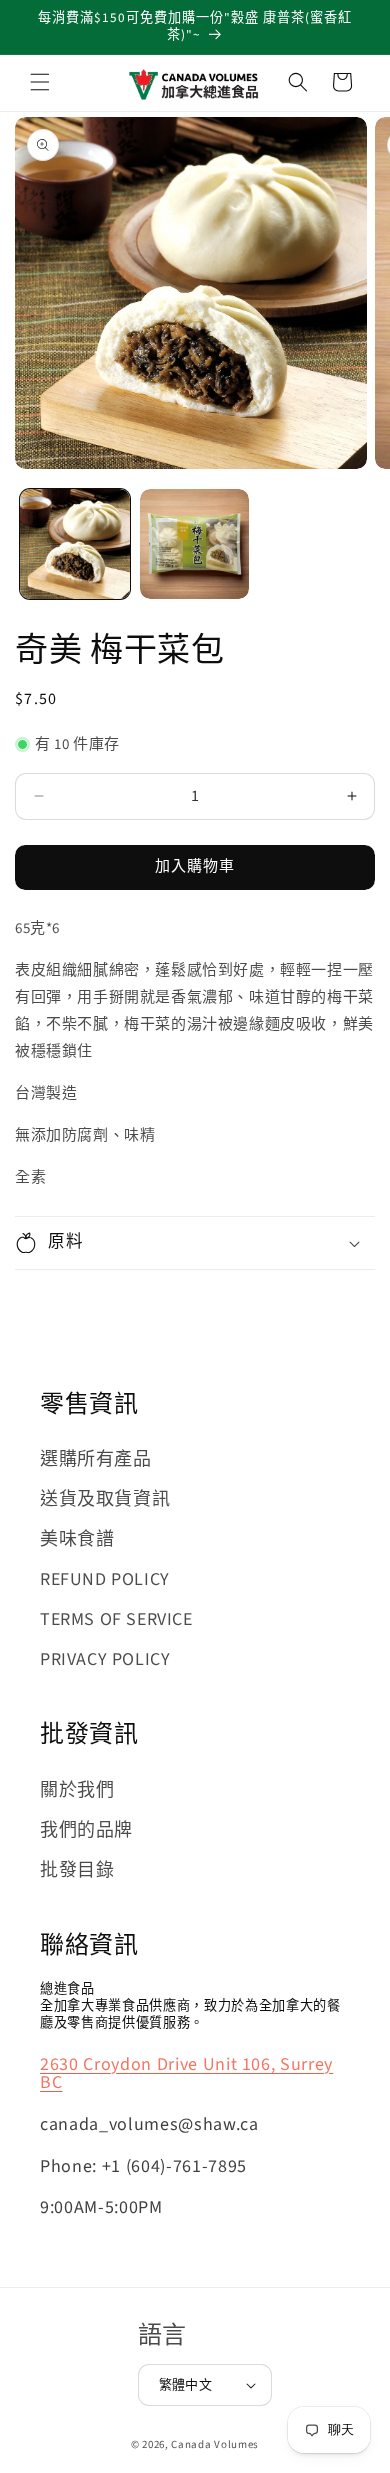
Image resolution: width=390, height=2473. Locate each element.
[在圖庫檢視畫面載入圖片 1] (75, 544)
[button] (40, 82)
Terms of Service (116, 1619)
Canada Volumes (215, 2444)
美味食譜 (77, 1539)
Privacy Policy (105, 1659)
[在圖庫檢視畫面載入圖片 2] (195, 544)
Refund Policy (105, 1579)
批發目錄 (77, 1870)
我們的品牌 (86, 1830)
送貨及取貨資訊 (105, 1499)
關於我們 (77, 1790)
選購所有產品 (96, 1459)
